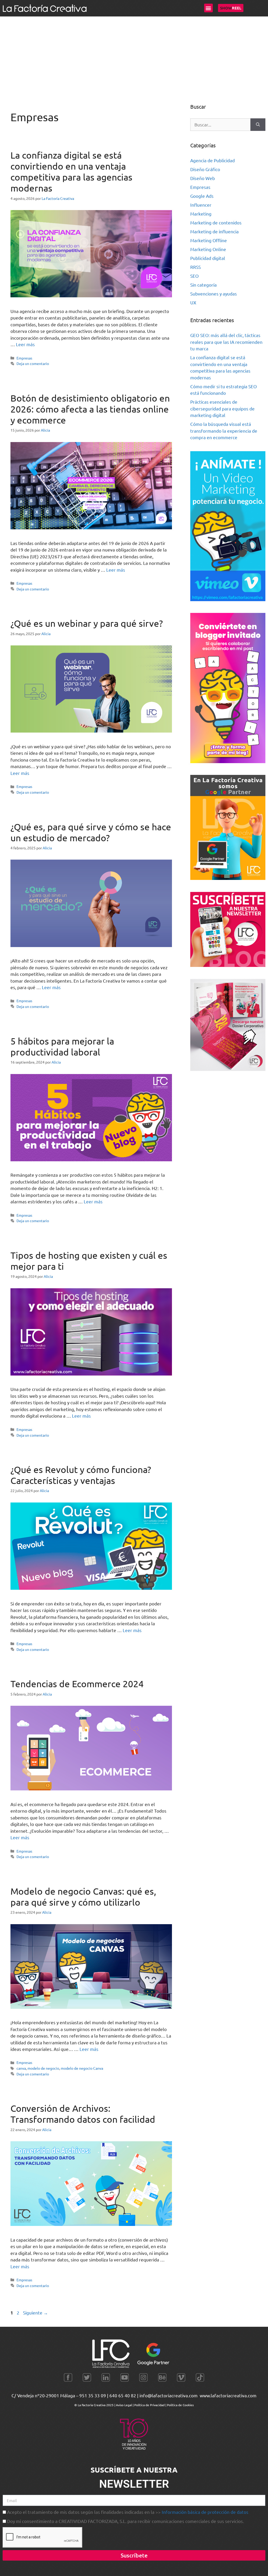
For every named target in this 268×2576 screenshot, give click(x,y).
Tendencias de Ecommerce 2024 (77, 1684)
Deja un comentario (33, 363)
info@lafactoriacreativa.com (169, 2395)
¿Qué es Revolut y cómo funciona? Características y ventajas (81, 1475)
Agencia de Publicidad (213, 160)
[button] (208, 8)
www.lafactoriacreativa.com (228, 2395)
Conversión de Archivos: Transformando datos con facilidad (83, 2114)
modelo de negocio (43, 2068)
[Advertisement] (134, 56)
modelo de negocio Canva (82, 2068)
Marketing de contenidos (216, 222)
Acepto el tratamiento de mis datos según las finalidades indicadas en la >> (128, 2512)
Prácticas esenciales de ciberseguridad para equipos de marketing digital (222, 408)
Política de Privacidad (149, 2405)
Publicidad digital (208, 258)
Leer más (25, 344)
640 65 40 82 (123, 2395)
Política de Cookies (180, 2405)
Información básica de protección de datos (205, 2512)
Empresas (24, 358)
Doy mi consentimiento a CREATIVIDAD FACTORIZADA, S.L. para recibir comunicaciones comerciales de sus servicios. (125, 2521)
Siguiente (35, 2313)
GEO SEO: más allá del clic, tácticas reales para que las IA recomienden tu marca (226, 342)
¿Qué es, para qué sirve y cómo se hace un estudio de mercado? (91, 832)
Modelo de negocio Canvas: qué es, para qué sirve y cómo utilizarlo (83, 1897)
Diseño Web (203, 178)
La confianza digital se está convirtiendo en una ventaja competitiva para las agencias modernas (71, 172)
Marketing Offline (209, 240)
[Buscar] (258, 125)
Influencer (201, 205)
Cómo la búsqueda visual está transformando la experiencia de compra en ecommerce (224, 431)
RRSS (196, 267)
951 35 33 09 (93, 2395)
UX (193, 302)
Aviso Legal (124, 2405)
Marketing (201, 214)
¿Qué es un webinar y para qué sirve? (87, 623)
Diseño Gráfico (205, 169)
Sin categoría (203, 285)
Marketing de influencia (214, 231)
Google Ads (202, 196)
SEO (194, 276)
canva (21, 2068)
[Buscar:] (220, 125)
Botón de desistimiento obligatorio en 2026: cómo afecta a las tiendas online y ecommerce (90, 409)
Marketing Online (208, 249)
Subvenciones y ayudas (214, 294)
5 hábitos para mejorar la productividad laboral (62, 1046)
